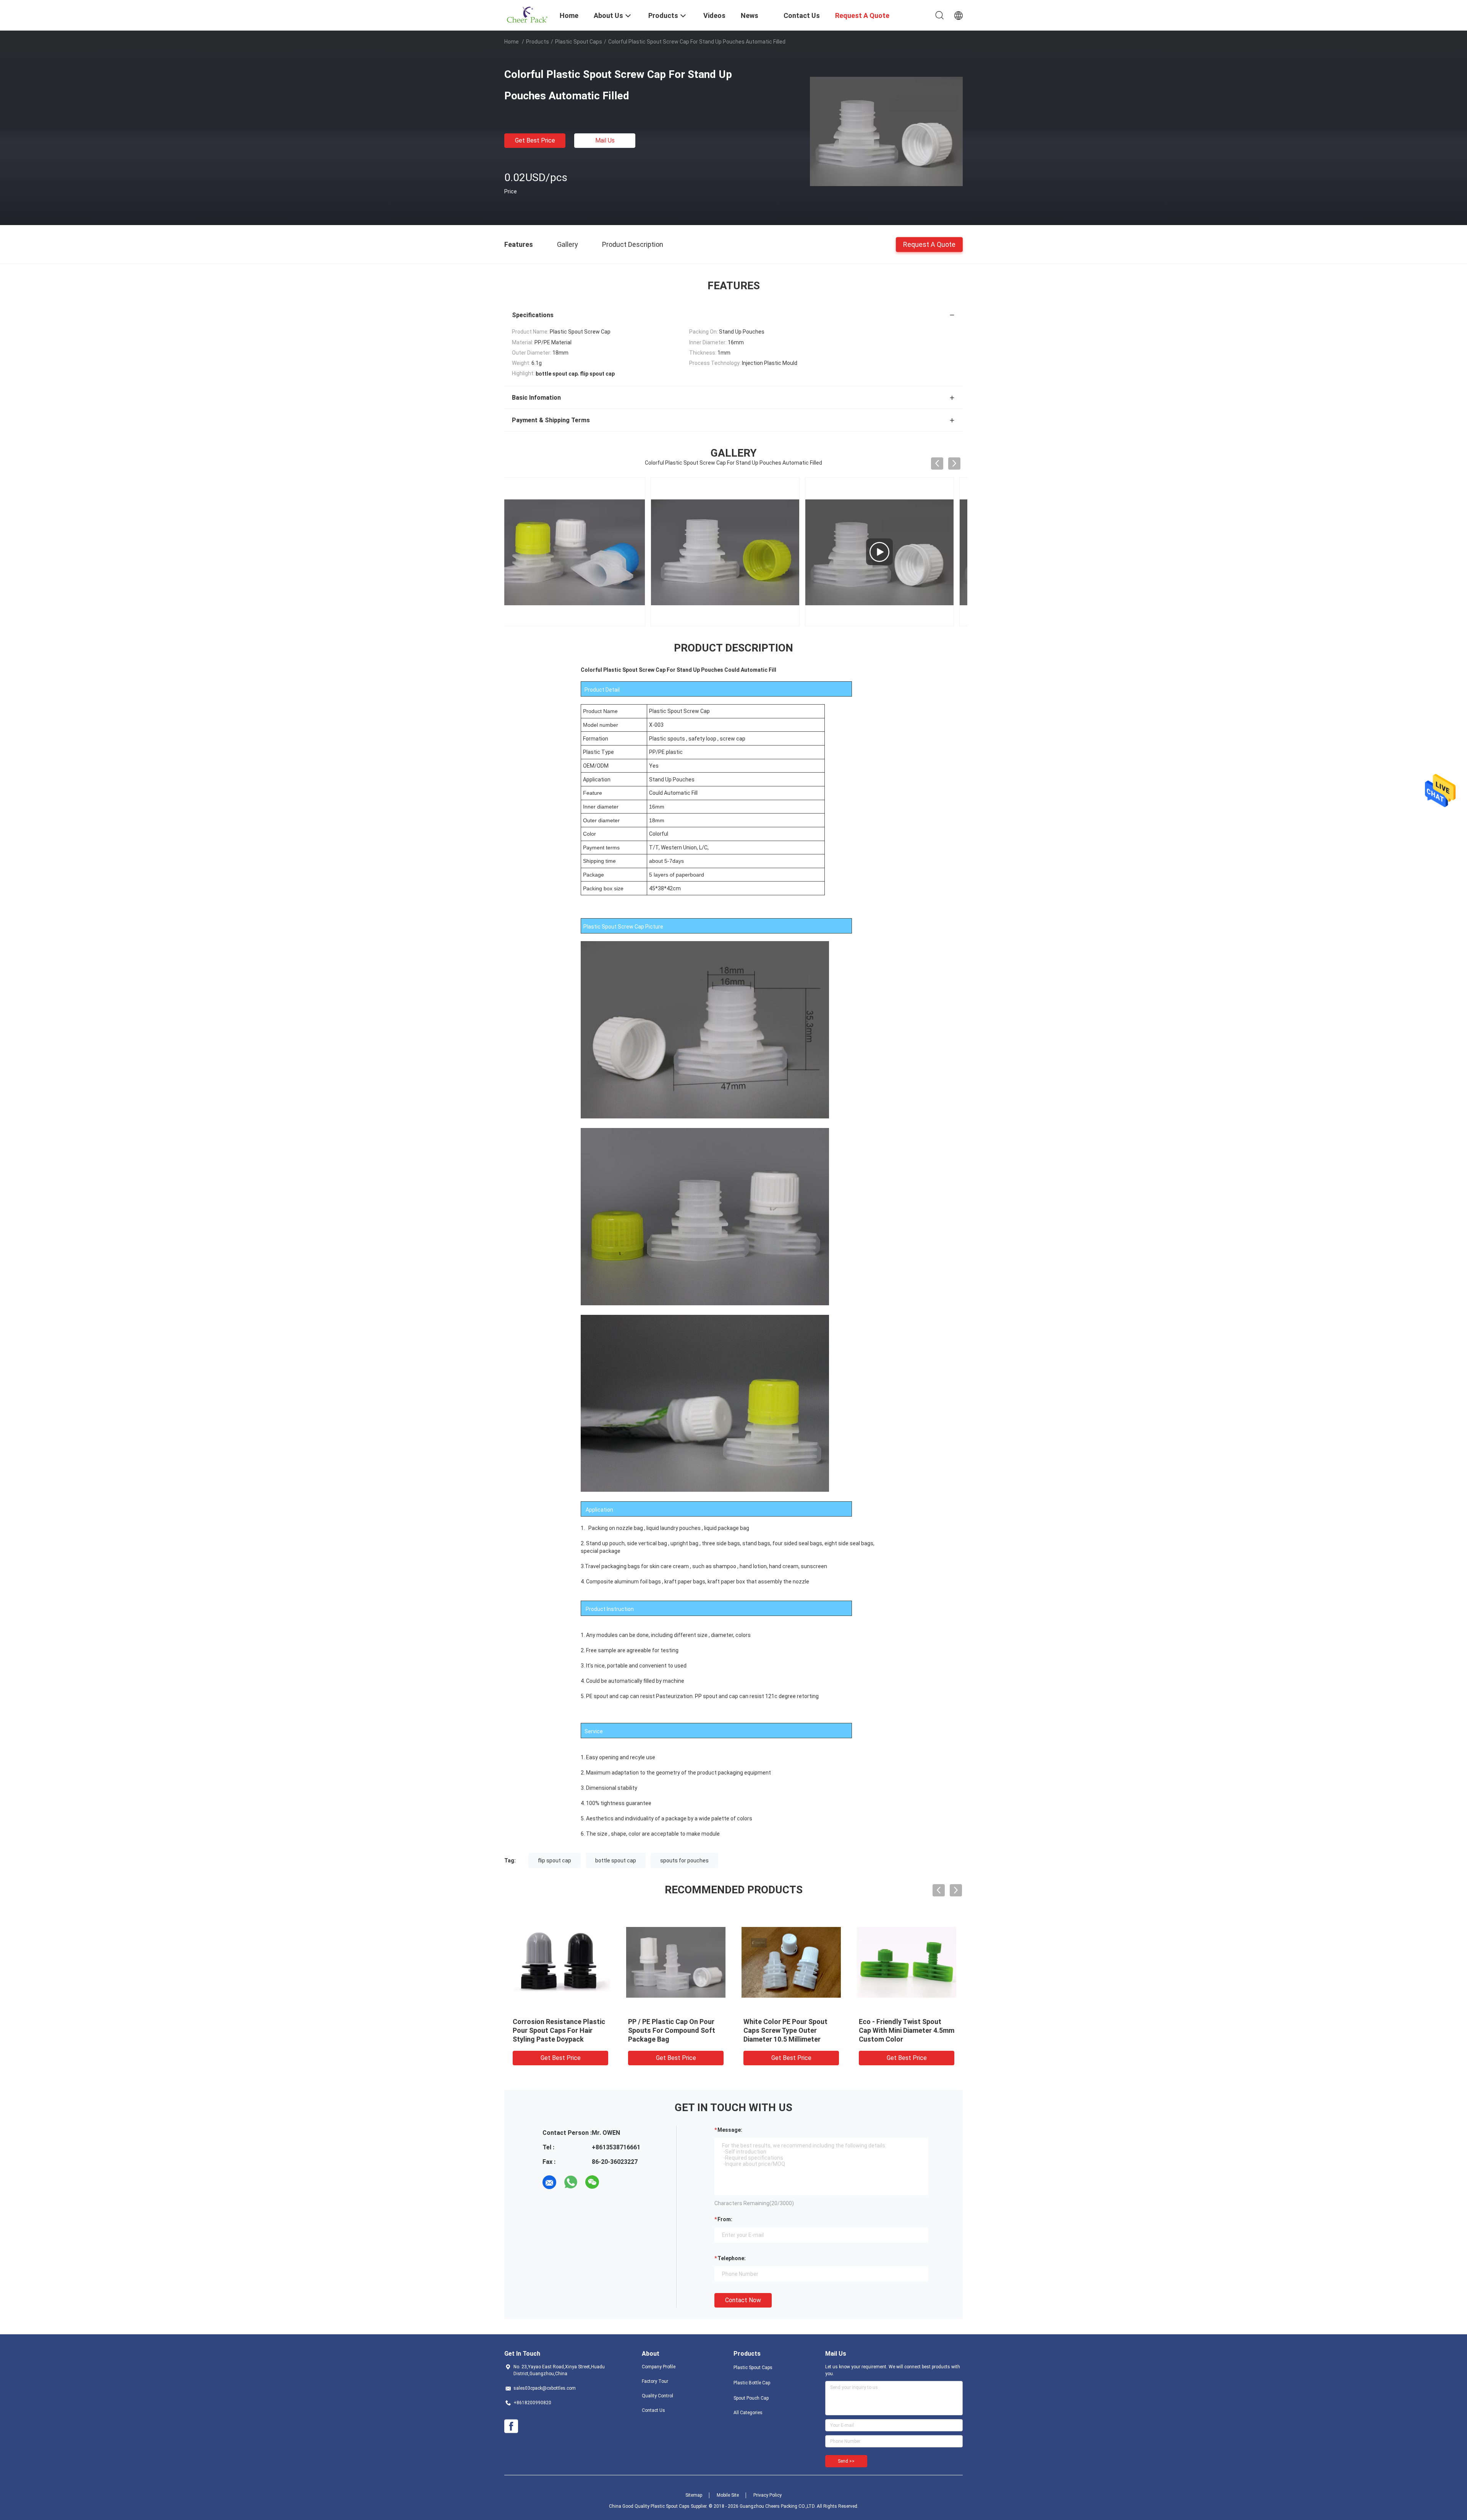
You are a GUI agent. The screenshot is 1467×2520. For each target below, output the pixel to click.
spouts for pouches (684, 1860)
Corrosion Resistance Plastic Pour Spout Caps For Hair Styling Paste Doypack (609, 2030)
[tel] (614, 2182)
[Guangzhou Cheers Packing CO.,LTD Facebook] (511, 2426)
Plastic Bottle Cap (752, 2383)
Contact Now (743, 2300)
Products (538, 42)
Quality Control (657, 2396)
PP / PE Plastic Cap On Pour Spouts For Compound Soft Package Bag (722, 2030)
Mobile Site (728, 2495)
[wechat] (592, 2182)
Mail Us (605, 140)
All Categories (748, 2413)
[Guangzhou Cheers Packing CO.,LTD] (527, 15)
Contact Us (653, 2410)
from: (725, 2219)
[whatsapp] (571, 2182)
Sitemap (694, 2495)
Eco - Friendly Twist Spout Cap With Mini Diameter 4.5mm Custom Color (957, 2030)
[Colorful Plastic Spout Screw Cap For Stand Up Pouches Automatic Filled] (886, 131)
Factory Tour (655, 2381)
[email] (549, 2182)
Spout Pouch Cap (751, 2398)
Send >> (846, 2461)
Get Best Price (535, 140)
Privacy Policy (768, 2495)
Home (512, 42)
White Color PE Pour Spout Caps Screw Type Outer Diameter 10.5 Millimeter (836, 2030)
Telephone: (732, 2258)
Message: (730, 2130)
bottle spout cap (616, 1860)
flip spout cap (555, 1860)
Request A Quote (929, 244)
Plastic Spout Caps (579, 42)
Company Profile (659, 2367)
